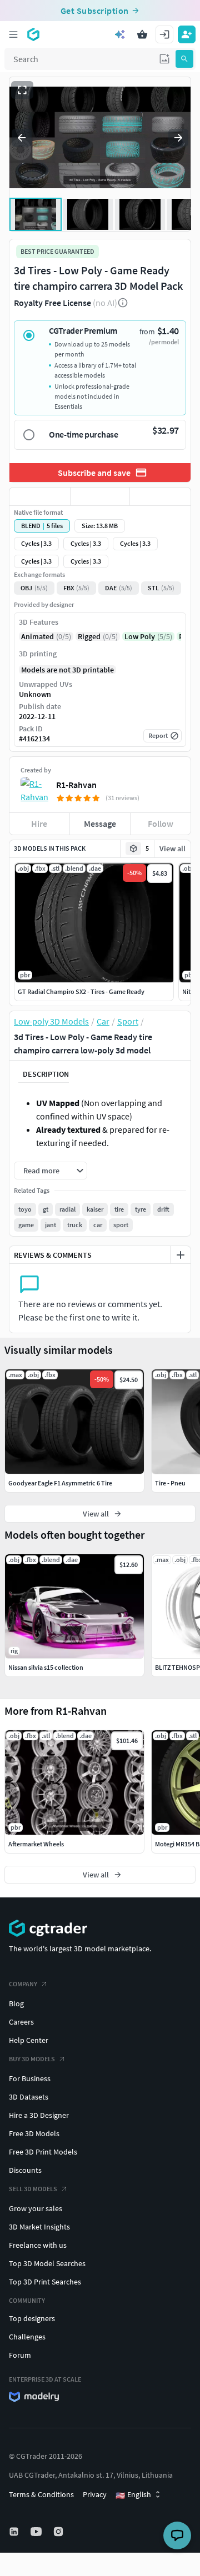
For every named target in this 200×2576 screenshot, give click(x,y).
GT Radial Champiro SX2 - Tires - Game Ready (81, 991)
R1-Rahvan (76, 785)
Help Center (29, 2040)
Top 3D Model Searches (47, 2263)
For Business (30, 2078)
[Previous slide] (22, 138)
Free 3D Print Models (43, 2152)
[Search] (184, 59)
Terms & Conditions (41, 2494)
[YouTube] (37, 2532)
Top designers (32, 2318)
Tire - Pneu (170, 1483)
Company (23, 1984)
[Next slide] (178, 138)
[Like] (40, 496)
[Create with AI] (120, 34)
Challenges (27, 2337)
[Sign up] (187, 34)
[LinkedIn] (15, 2532)
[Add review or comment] (181, 1255)
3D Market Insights (39, 2227)
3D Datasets (29, 2097)
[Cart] (142, 34)
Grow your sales (36, 2208)
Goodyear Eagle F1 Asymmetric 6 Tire (60, 1483)
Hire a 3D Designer (39, 2115)
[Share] (160, 496)
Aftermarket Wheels (36, 1844)
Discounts (25, 2170)
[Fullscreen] (22, 90)
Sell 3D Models (33, 2189)
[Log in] (164, 34)
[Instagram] (59, 2532)
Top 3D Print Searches (45, 2282)
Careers (21, 2022)
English (133, 2495)
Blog (16, 2003)
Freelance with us (38, 2245)
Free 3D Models (34, 2133)
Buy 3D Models (32, 2059)
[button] (164, 59)
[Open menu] (13, 34)
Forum (20, 2355)
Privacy (95, 2494)
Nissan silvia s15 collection (46, 1667)
